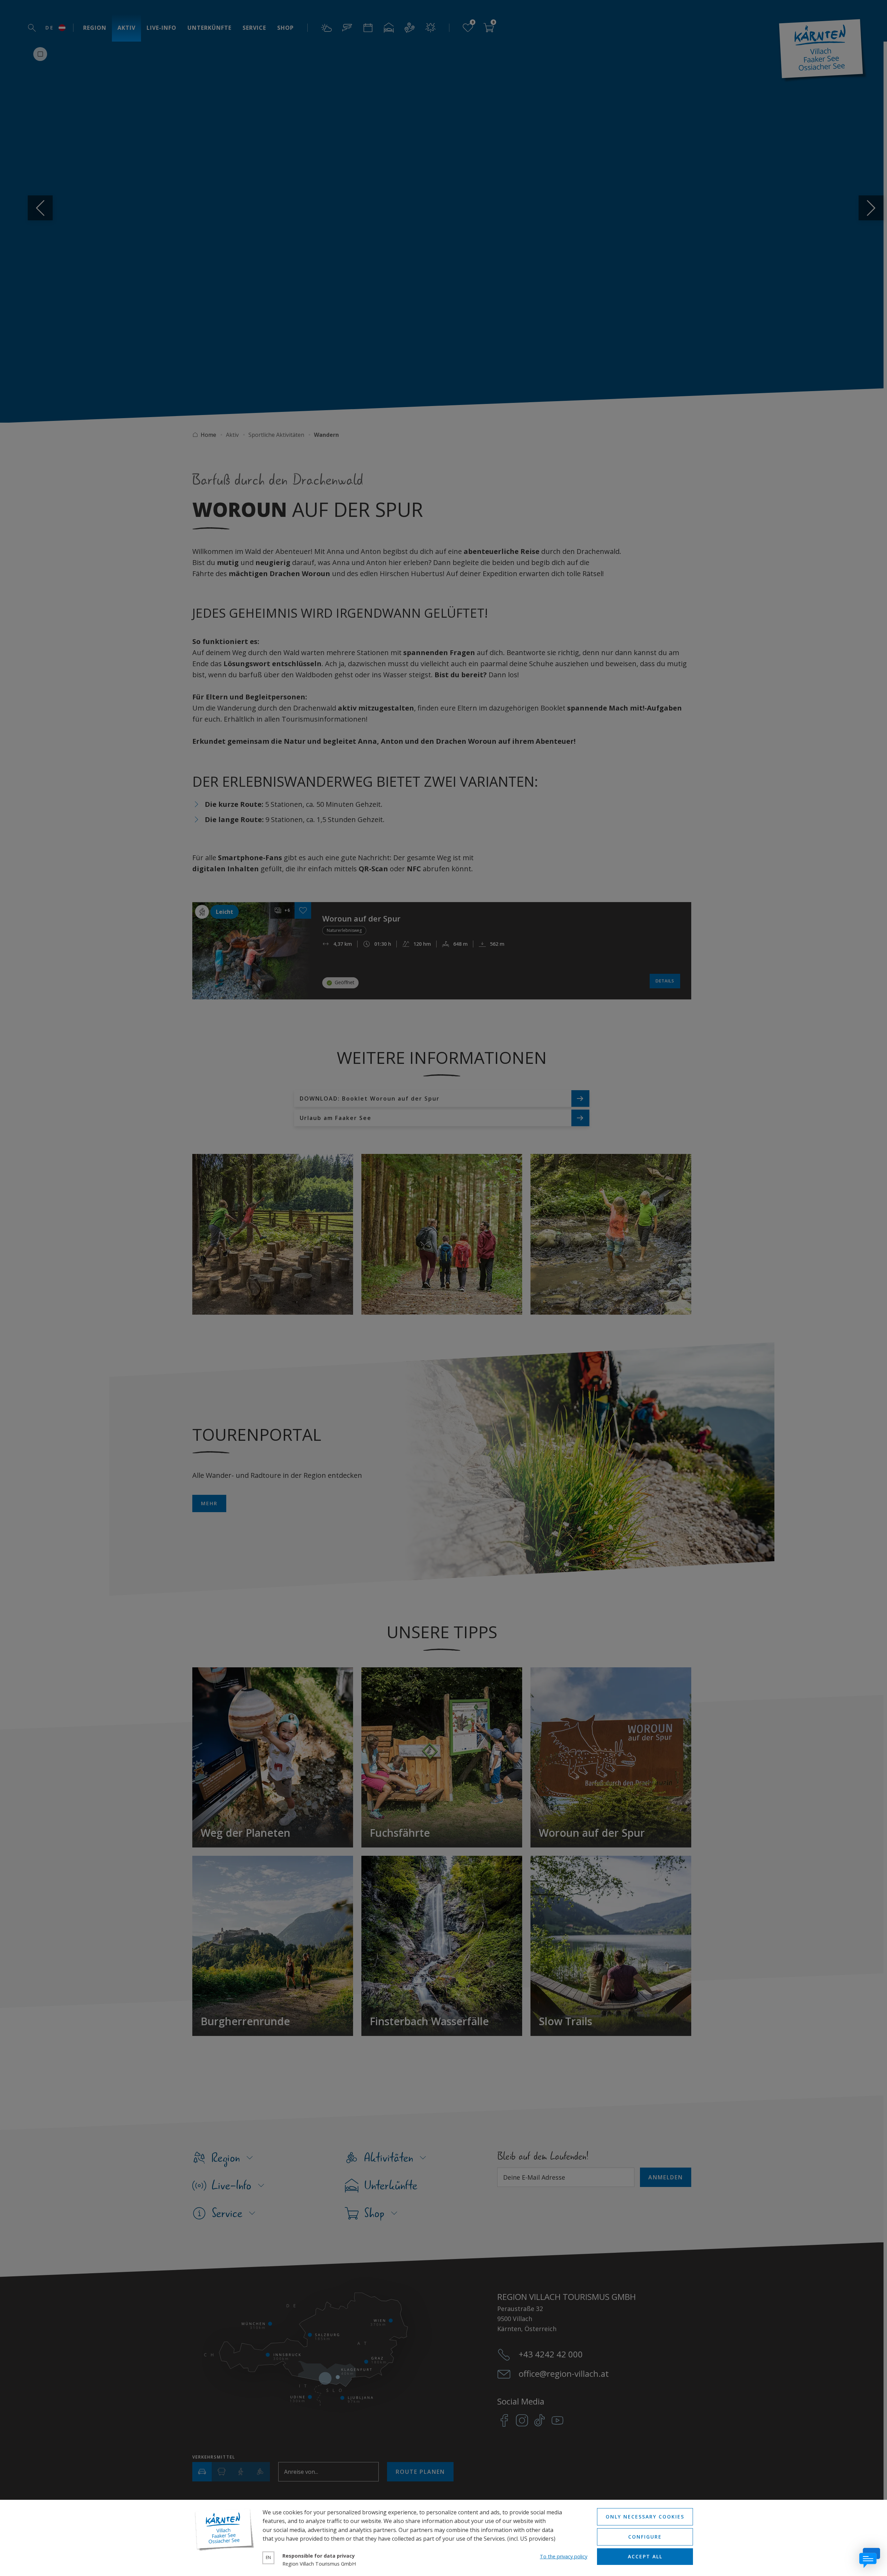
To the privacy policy (564, 2556)
